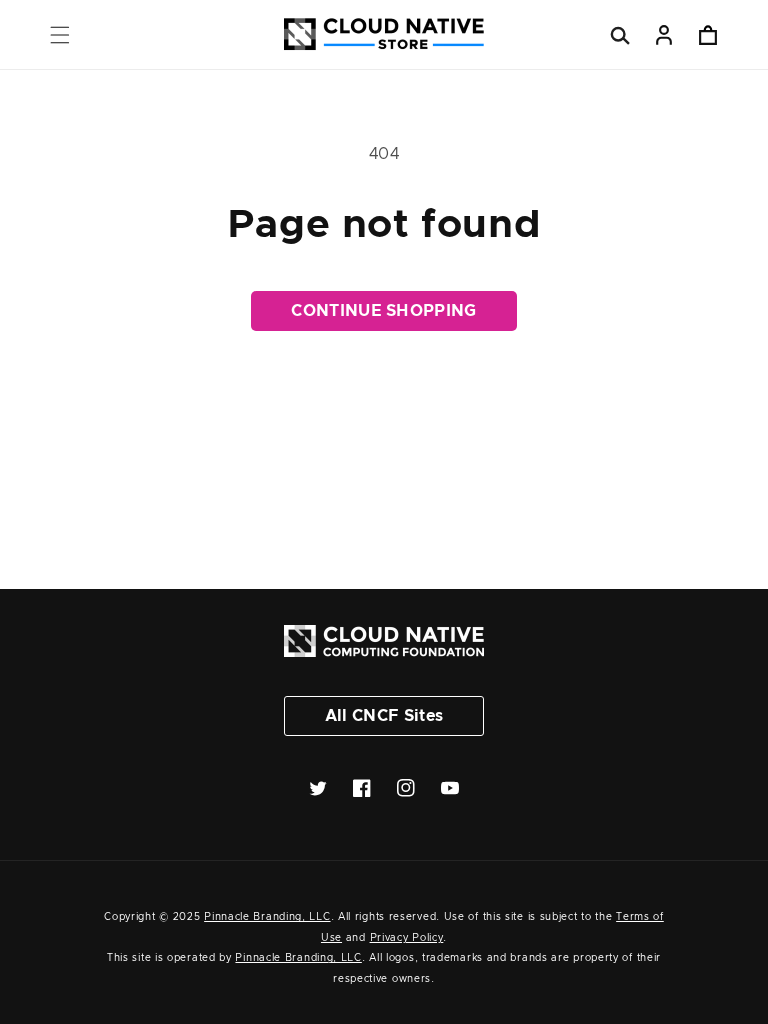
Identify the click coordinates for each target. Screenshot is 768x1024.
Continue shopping (383, 311)
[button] (60, 35)
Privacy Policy (407, 938)
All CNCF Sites (384, 716)
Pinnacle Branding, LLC (267, 917)
